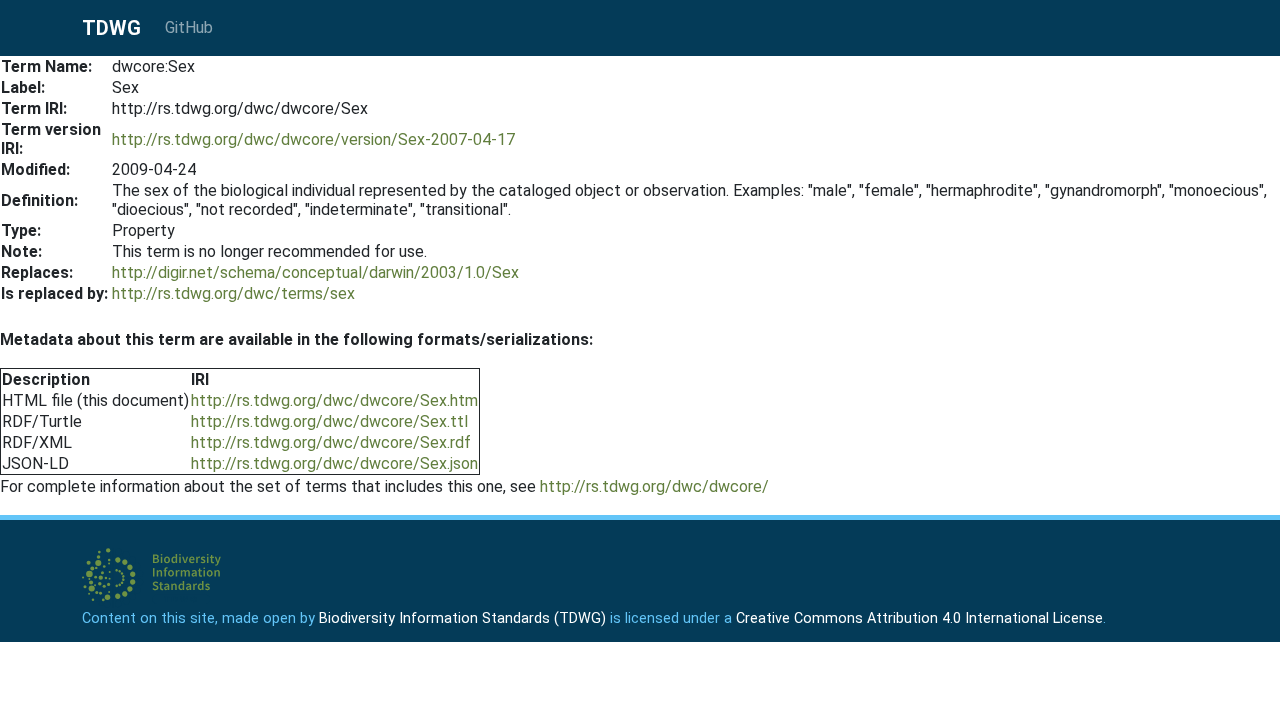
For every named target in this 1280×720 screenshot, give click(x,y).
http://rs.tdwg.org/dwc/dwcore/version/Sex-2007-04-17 (313, 139)
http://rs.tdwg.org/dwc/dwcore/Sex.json (334, 463)
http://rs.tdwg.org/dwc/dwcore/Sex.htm (334, 400)
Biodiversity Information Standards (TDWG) (462, 618)
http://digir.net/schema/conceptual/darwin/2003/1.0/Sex (315, 272)
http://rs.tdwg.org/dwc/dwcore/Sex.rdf (331, 442)
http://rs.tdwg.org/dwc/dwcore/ (654, 486)
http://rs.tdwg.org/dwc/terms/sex (233, 293)
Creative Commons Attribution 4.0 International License (919, 618)
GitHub (189, 27)
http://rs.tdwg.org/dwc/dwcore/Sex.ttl (329, 421)
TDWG (111, 28)
